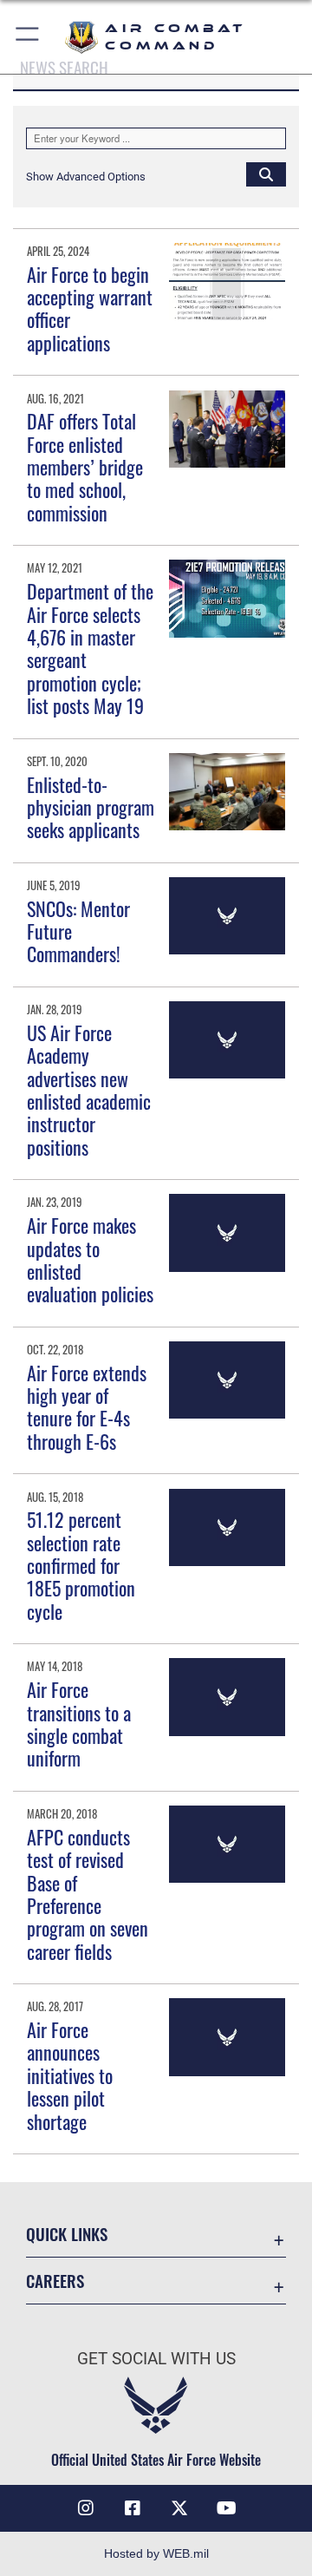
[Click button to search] (266, 174)
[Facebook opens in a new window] (133, 2508)
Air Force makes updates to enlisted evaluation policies (90, 1259)
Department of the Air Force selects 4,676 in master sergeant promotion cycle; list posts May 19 (90, 648)
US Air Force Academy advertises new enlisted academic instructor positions (89, 1090)
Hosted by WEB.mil (156, 2553)
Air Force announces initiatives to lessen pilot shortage (70, 2075)
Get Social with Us (156, 2359)
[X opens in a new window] (179, 2508)
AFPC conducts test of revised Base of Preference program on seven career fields (88, 1894)
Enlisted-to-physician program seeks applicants (91, 807)
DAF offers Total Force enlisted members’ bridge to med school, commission (85, 467)
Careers (55, 2281)
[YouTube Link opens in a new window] (226, 2508)
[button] (28, 37)
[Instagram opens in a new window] (86, 2508)
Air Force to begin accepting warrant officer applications (90, 308)
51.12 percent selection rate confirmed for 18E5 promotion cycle (81, 1565)
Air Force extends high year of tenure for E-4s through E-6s (87, 1407)
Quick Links (67, 2234)
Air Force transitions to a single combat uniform (79, 1724)
